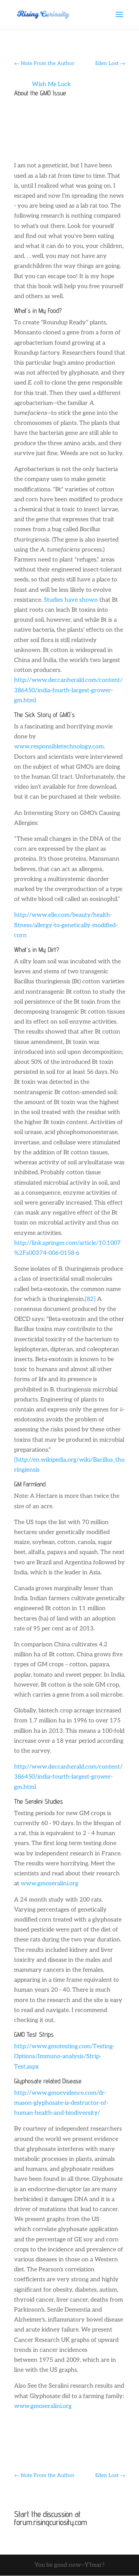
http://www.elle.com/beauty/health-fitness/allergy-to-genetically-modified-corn (66, 925)
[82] (90, 1299)
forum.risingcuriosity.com (51, 2522)
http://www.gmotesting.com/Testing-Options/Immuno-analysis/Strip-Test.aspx (64, 2056)
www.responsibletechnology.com (59, 747)
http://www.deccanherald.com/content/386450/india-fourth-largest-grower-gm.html (68, 690)
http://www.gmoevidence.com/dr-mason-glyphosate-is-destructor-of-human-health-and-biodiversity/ (61, 2103)
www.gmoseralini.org (49, 1884)
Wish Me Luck (51, 84)
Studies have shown (71, 600)
